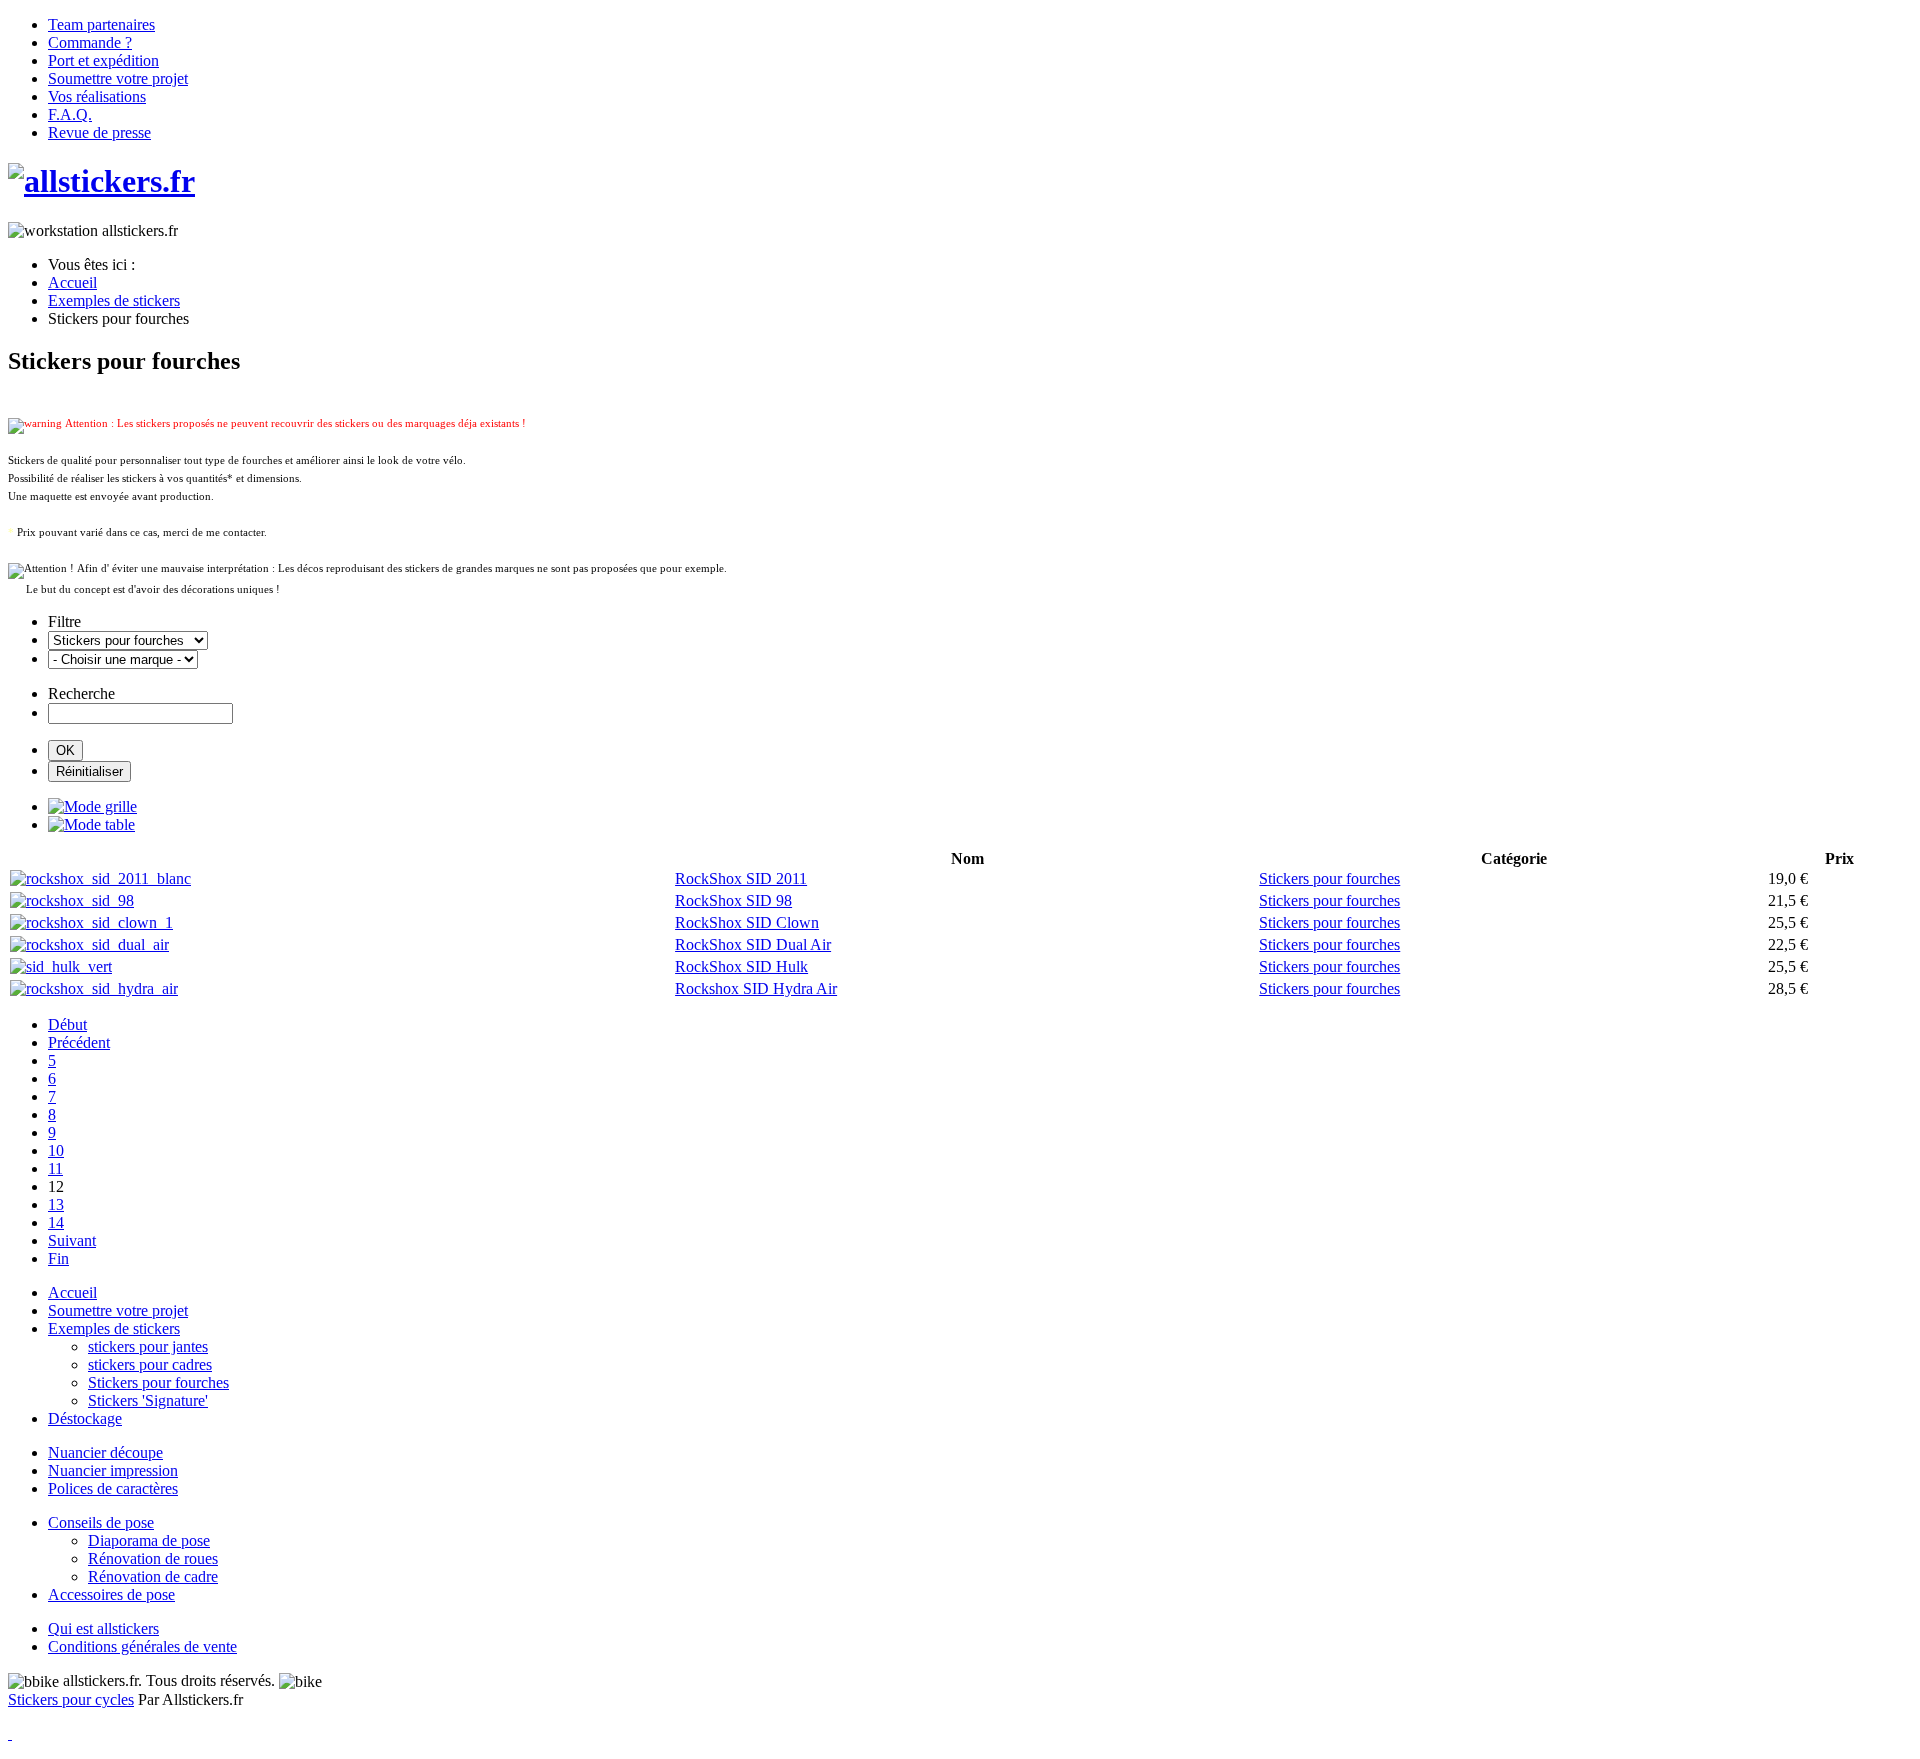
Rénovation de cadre (153, 1576)
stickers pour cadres (150, 1364)
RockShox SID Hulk (741, 966)
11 (55, 1168)
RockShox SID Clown (747, 922)
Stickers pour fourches (158, 1382)
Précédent (79, 1042)
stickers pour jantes (148, 1346)
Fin (58, 1258)
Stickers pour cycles (71, 1699)
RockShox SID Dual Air (753, 944)
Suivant (72, 1240)
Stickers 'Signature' (148, 1400)
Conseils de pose (101, 1522)
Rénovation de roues (153, 1558)
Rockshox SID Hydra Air (756, 988)
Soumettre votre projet (118, 1310)
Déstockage (85, 1418)
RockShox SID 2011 (741, 878)
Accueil (72, 1292)
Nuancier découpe (105, 1452)
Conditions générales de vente (142, 1646)
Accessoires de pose (111, 1594)
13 (56, 1204)
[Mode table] (91, 824)
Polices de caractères (113, 1488)
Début (67, 1024)
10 (56, 1150)
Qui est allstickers (103, 1628)
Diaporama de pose (149, 1540)
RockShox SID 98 (733, 900)
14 (56, 1222)
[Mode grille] (92, 806)
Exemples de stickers (114, 1328)
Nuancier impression (113, 1470)
